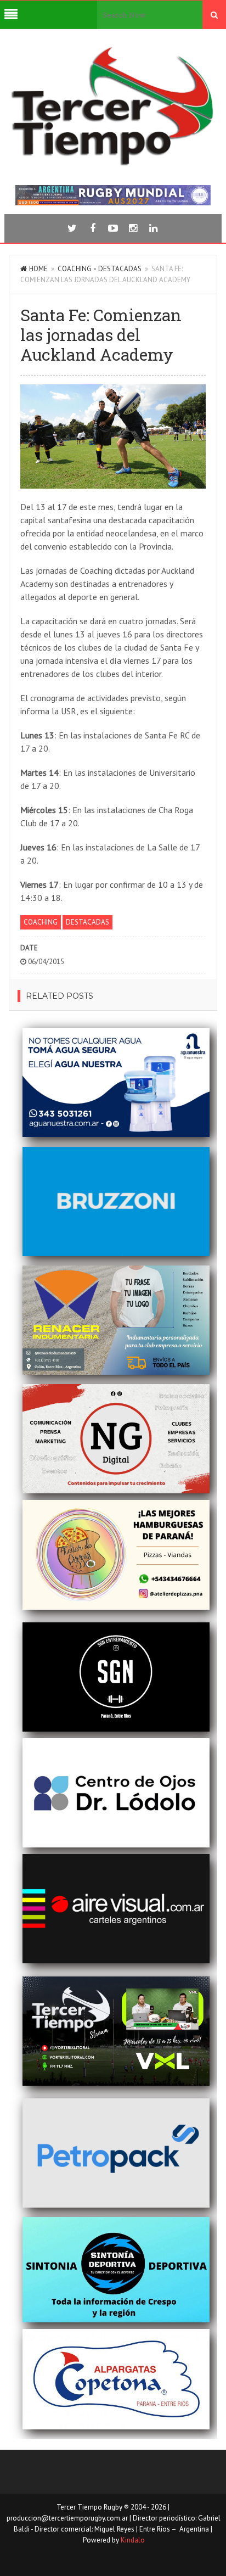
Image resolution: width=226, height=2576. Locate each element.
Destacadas (120, 269)
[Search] (214, 15)
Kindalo (133, 2540)
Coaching (75, 269)
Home (38, 269)
